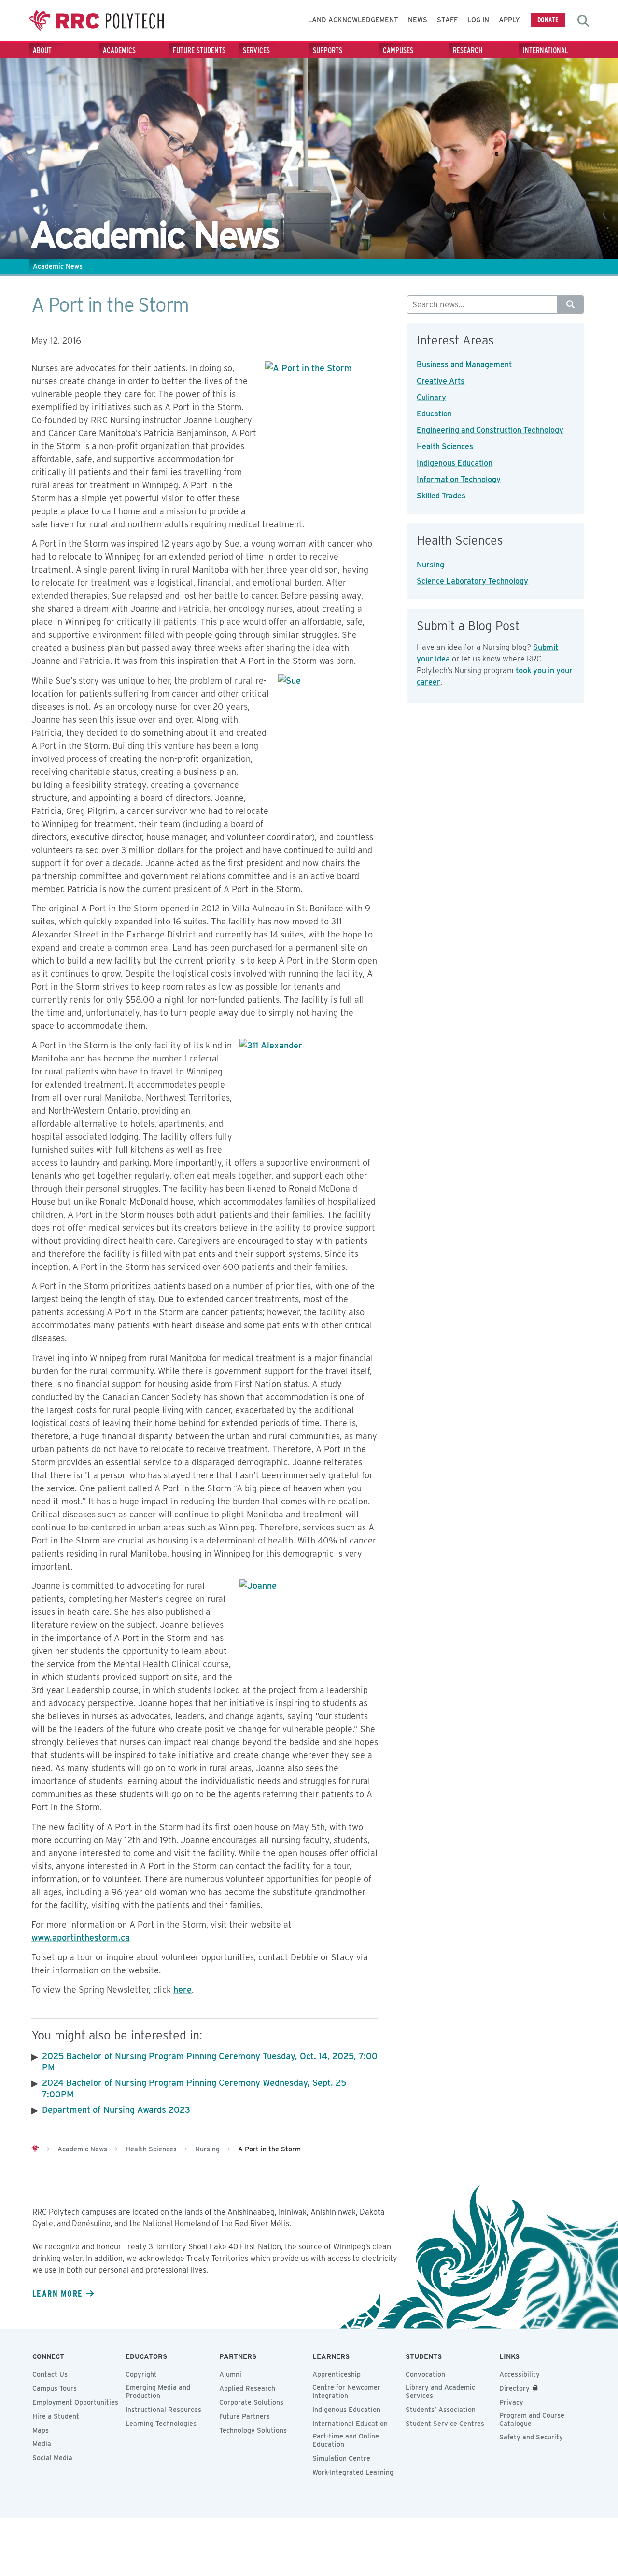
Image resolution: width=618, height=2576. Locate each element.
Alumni (230, 2374)
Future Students (199, 50)
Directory (514, 2388)
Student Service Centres (445, 2424)
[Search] (570, 304)
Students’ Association (441, 2410)
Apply (509, 20)
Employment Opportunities (75, 2402)
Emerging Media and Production (158, 2391)
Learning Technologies (161, 2424)
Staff (447, 20)
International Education (350, 2424)
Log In (478, 20)
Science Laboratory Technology (472, 581)
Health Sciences (445, 447)
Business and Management (464, 365)
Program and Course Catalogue (532, 2419)
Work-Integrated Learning (353, 2472)
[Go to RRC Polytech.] (35, 2149)
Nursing (430, 565)
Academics (119, 50)
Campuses (398, 50)
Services (256, 50)
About (42, 50)
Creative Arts (441, 381)
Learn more (57, 2293)
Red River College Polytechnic (97, 21)
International (546, 50)
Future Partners (245, 2416)
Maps (41, 2430)
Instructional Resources (163, 2410)
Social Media (52, 2458)
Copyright (141, 2374)
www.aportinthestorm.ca (81, 1937)
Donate (548, 20)
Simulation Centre (341, 2458)
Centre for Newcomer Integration (346, 2391)
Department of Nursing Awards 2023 (116, 2110)
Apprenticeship (337, 2374)
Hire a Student (56, 2416)
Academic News (58, 266)
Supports (328, 50)
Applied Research (247, 2388)
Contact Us (50, 2374)
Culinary (431, 397)
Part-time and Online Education (346, 2440)
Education (434, 414)
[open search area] (583, 21)
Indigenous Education (455, 463)
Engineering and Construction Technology (490, 430)
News (418, 20)
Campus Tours (55, 2388)
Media (42, 2444)
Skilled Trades (441, 496)
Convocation (425, 2374)
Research (468, 50)
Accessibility (520, 2374)
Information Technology (459, 479)
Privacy (511, 2402)
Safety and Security (531, 2437)
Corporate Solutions (251, 2402)
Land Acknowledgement (353, 20)
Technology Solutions (253, 2430)
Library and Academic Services (440, 2391)
